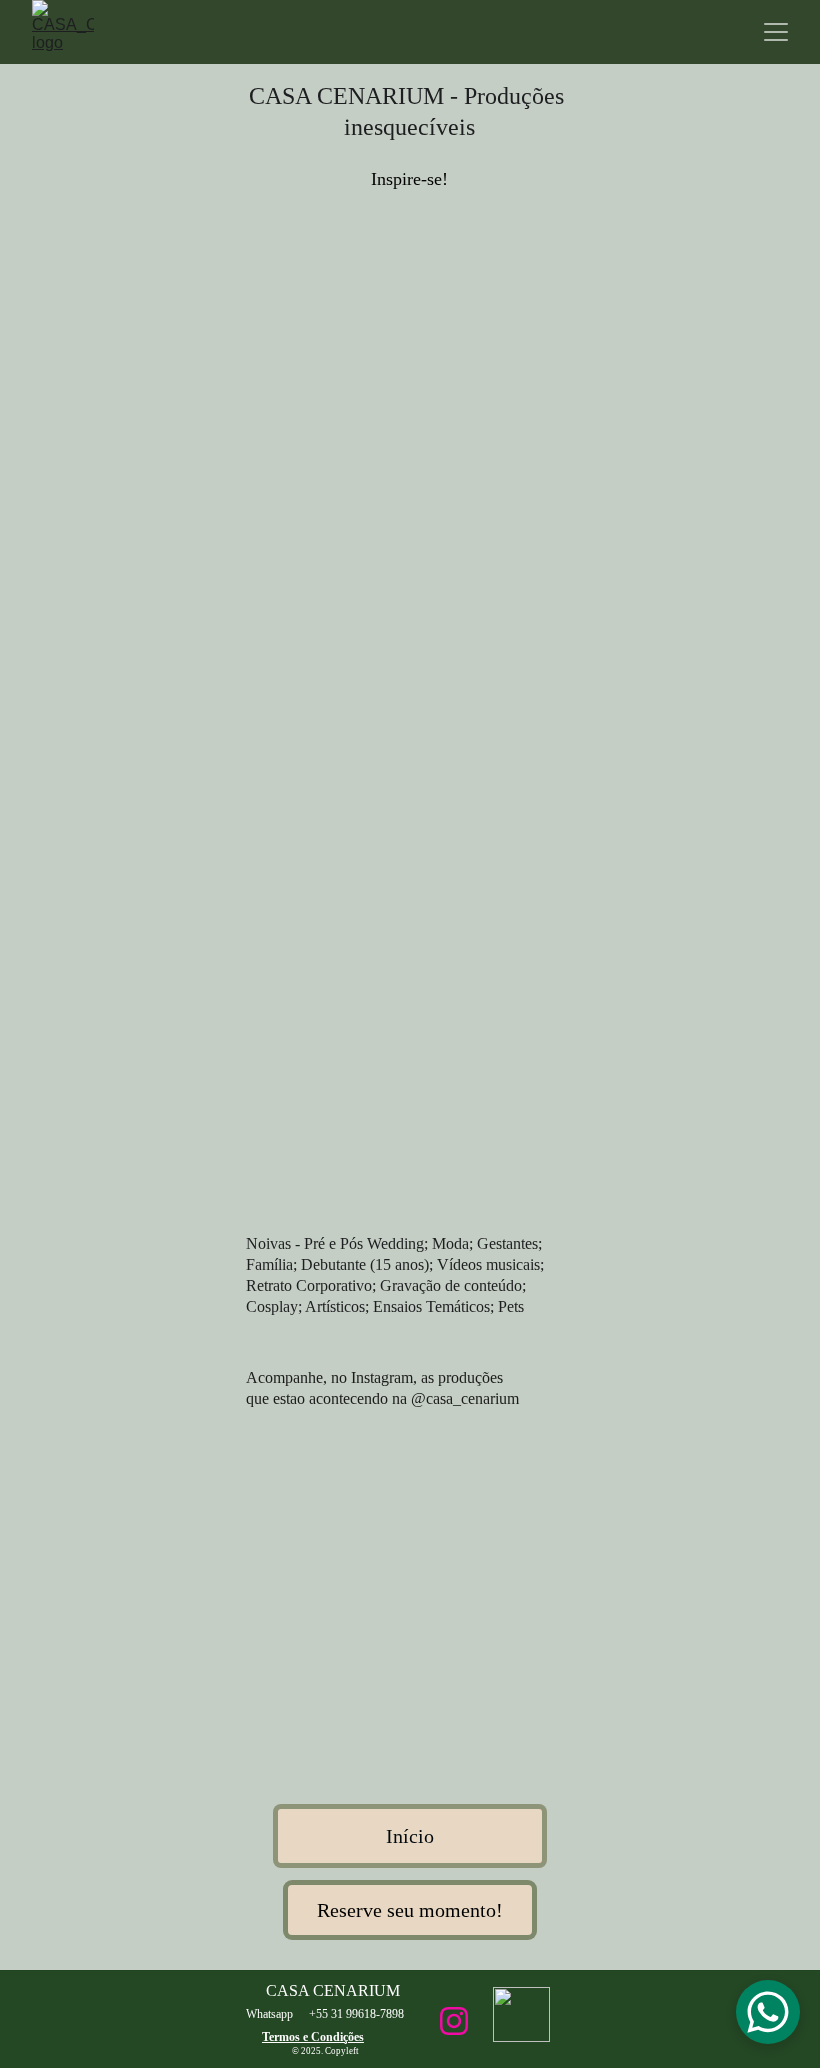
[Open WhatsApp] (768, 2012)
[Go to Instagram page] (454, 2021)
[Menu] (776, 32)
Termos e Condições (313, 2037)
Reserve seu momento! (410, 1910)
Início (410, 1836)
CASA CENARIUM (333, 1990)
